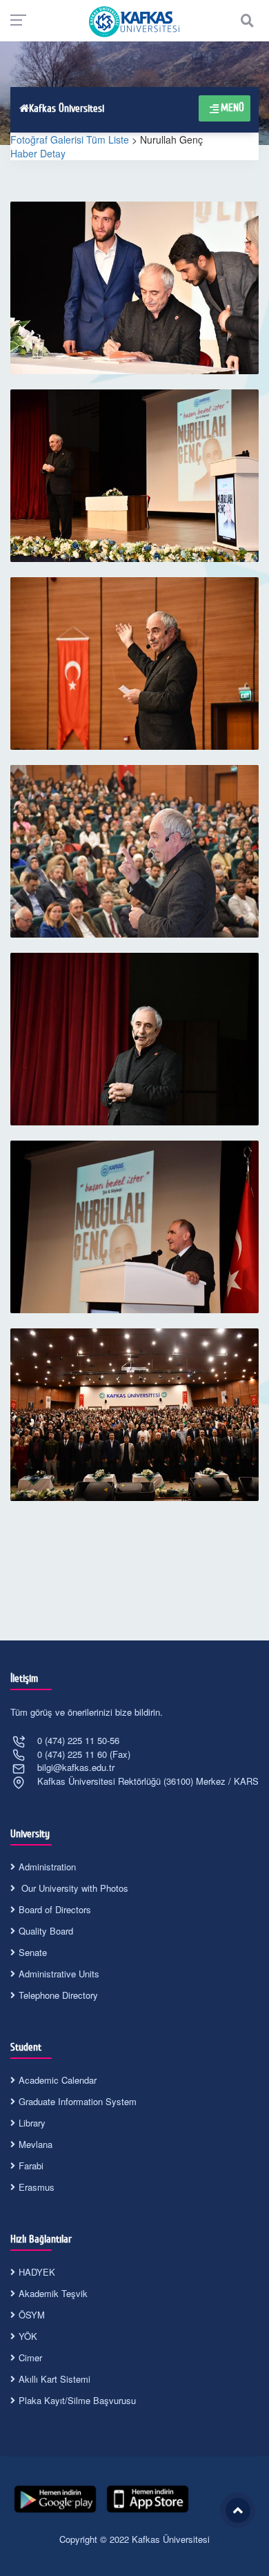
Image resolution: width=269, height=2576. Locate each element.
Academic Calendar (58, 2080)
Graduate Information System (78, 2101)
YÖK (28, 2336)
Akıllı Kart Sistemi (54, 2379)
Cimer (30, 2357)
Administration (47, 1867)
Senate (33, 1952)
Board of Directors (55, 1909)
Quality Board (46, 1931)
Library (32, 2123)
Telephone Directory (58, 1995)
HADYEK (37, 2272)
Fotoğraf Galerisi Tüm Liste (70, 139)
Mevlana (36, 2144)
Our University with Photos (73, 1888)
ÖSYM (32, 2315)
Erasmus (37, 2187)
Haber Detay (38, 153)
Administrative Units (59, 1974)
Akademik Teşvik (53, 2293)
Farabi (31, 2166)
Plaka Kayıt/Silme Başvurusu (77, 2400)
